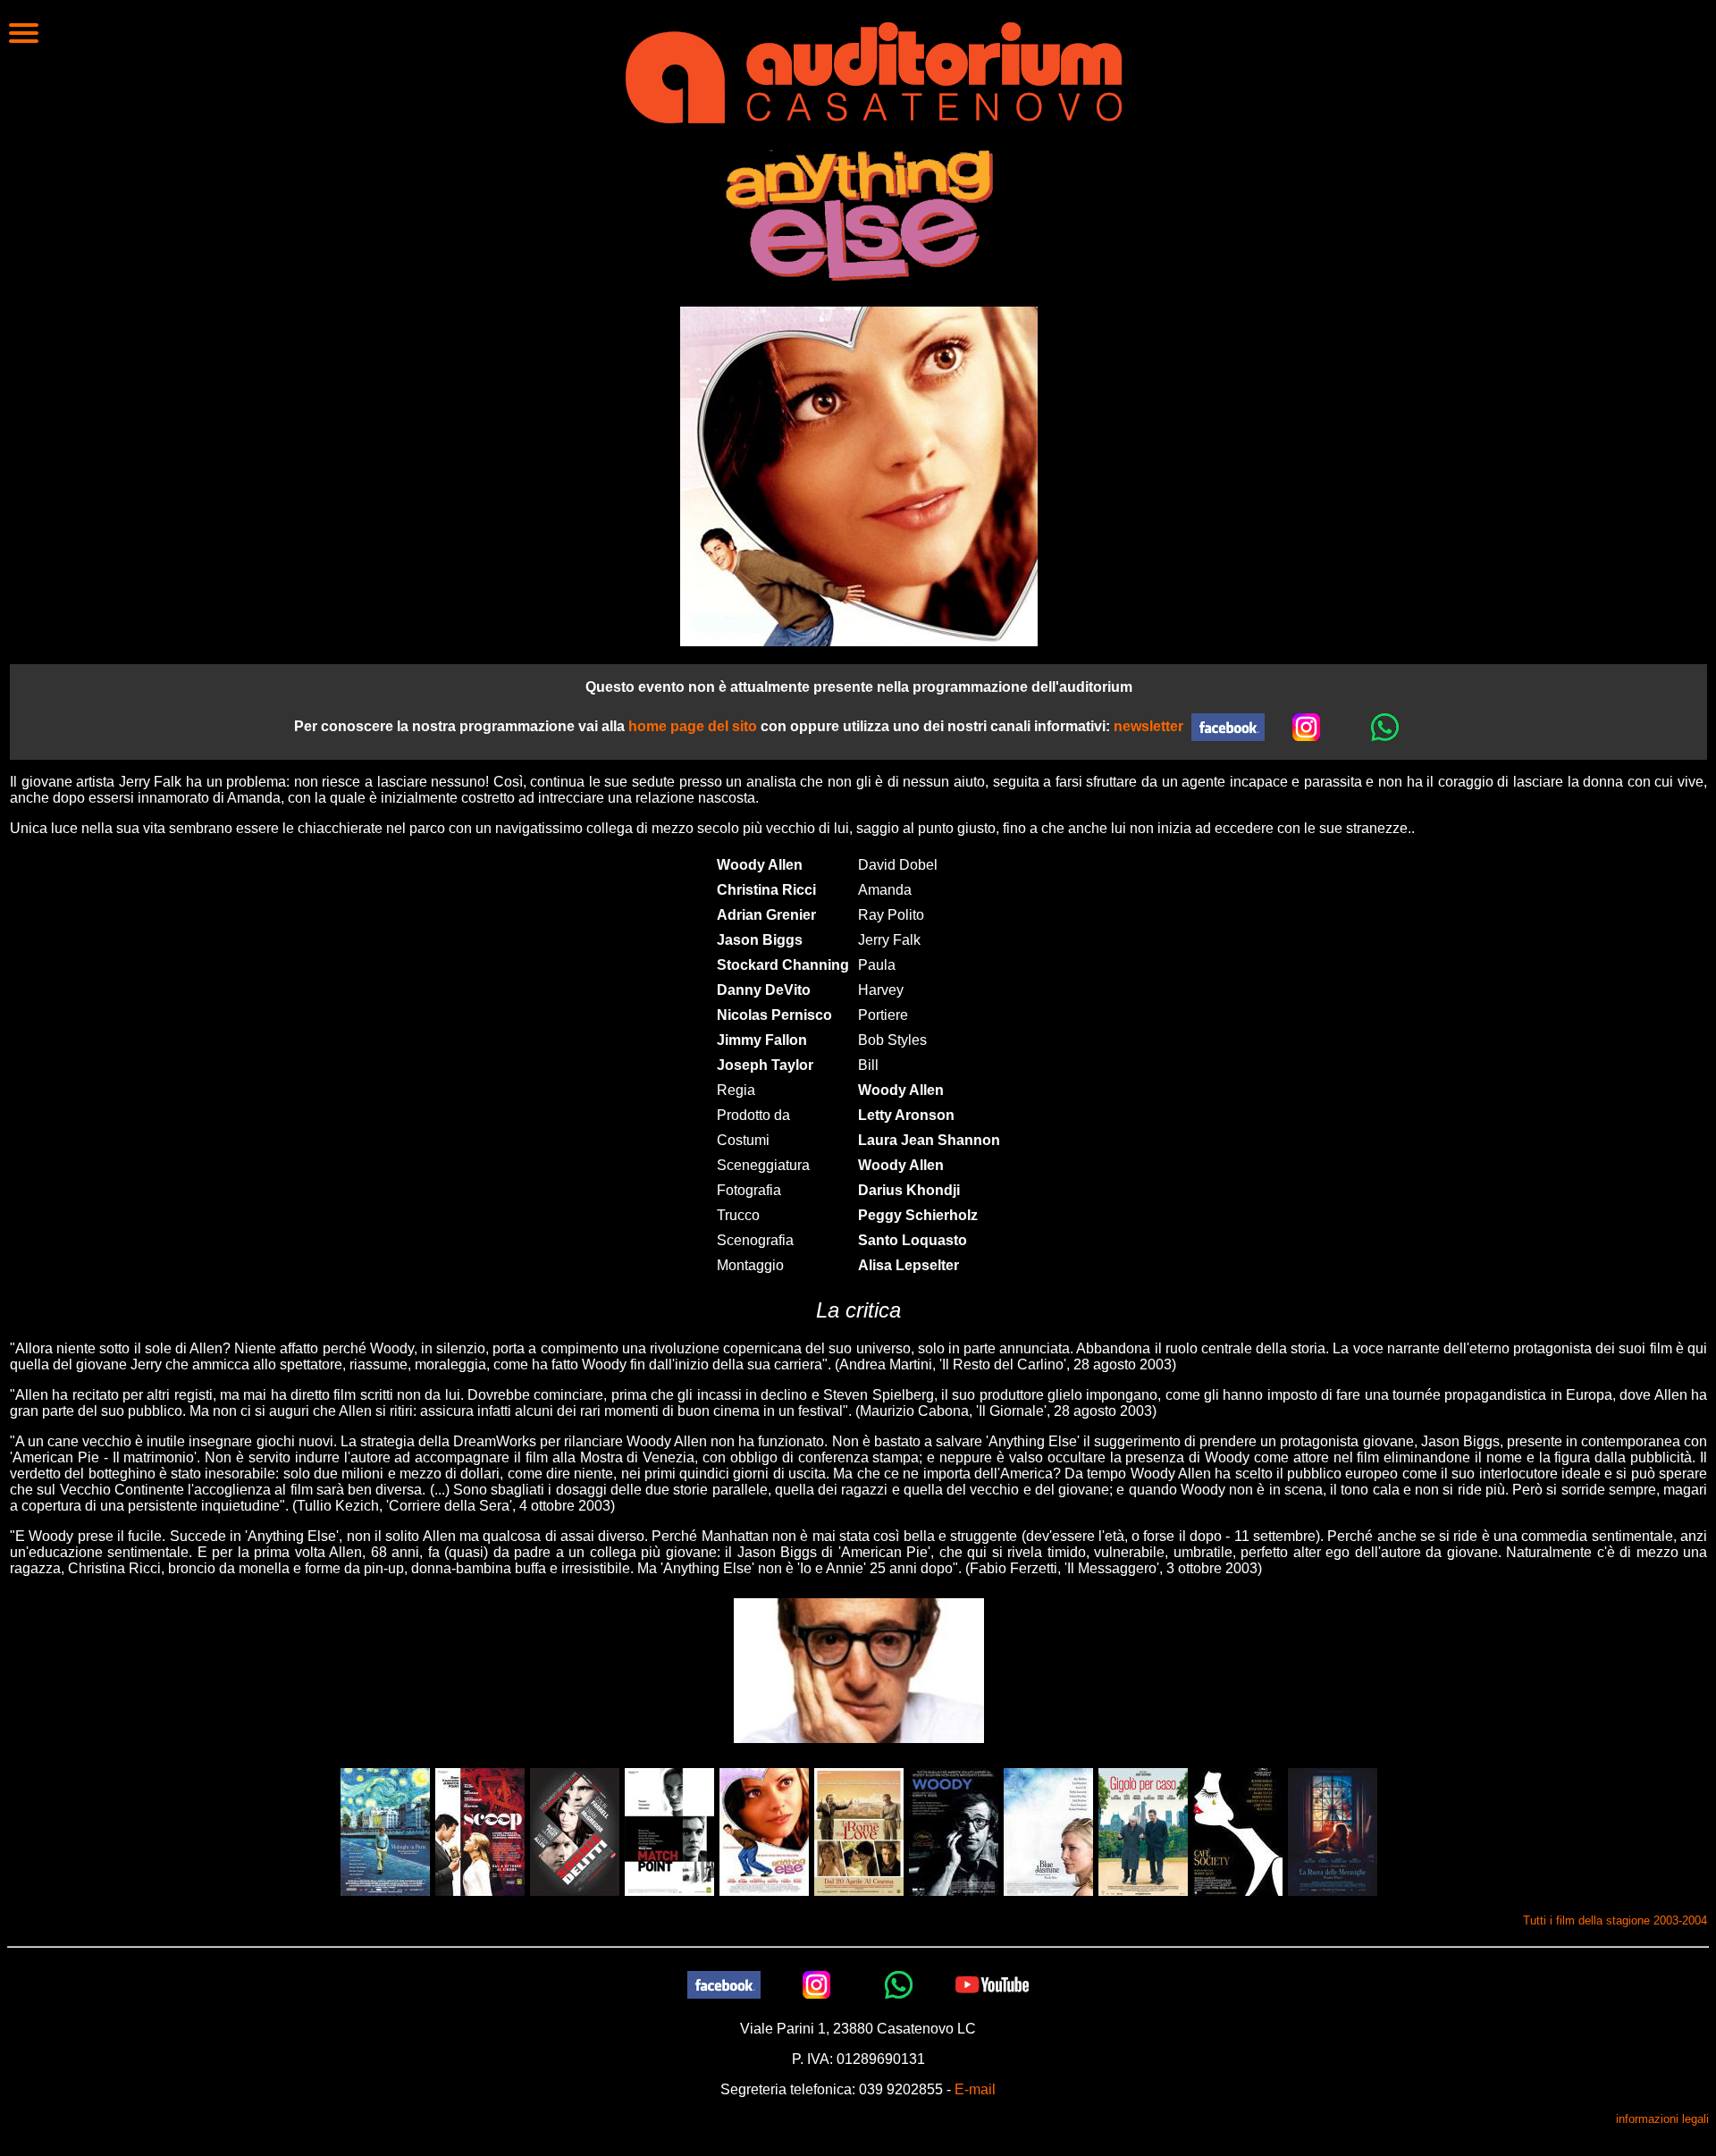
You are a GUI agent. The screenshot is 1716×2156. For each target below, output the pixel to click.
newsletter (1148, 726)
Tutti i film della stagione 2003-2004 (1615, 1920)
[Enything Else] (764, 1831)
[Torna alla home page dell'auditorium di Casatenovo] (874, 71)
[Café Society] (1238, 1831)
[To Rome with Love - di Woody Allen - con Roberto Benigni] (859, 1831)
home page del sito (693, 726)
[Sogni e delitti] (575, 1831)
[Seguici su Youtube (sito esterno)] (992, 1984)
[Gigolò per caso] (1143, 1831)
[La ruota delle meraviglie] (1333, 1831)
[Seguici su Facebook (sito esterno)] (724, 1984)
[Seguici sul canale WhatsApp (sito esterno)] (1385, 726)
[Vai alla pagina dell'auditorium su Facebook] (1228, 726)
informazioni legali (1662, 2119)
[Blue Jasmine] (1048, 1831)
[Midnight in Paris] (385, 1831)
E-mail (975, 2089)
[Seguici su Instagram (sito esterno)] (1307, 726)
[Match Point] (669, 1831)
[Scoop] (480, 1831)
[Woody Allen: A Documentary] (954, 1831)
